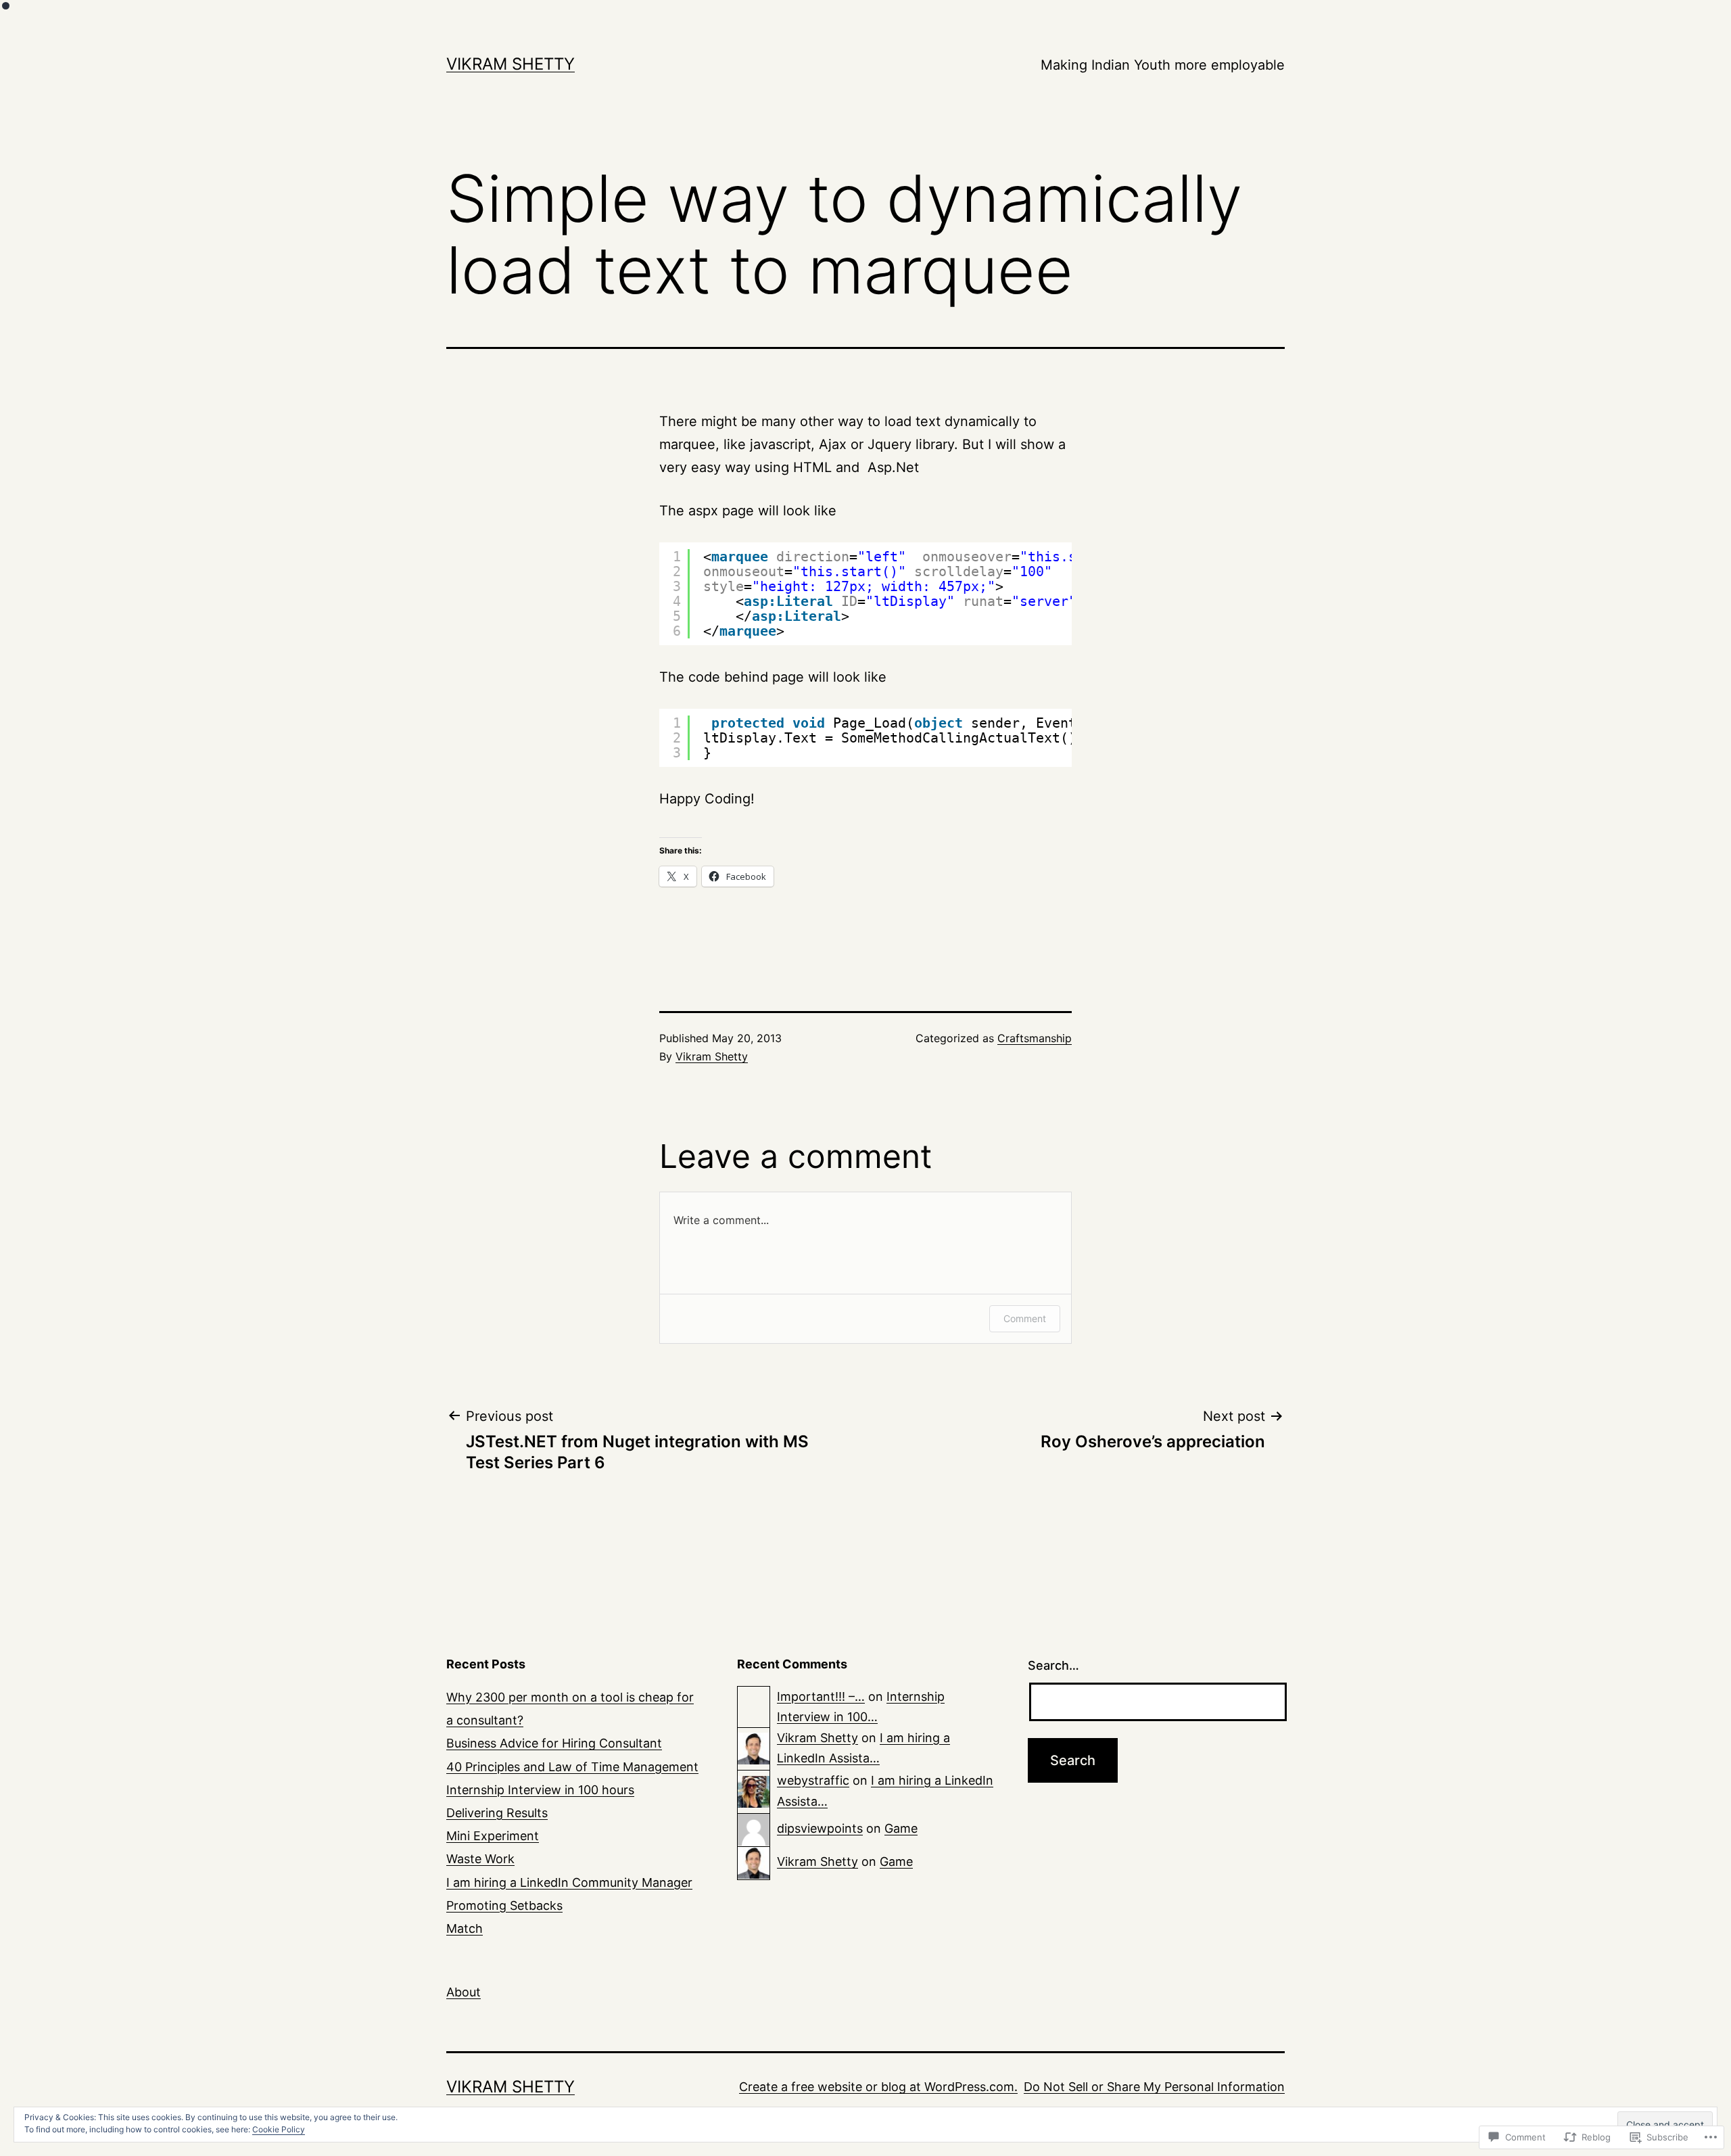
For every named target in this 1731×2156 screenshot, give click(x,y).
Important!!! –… (821, 1696)
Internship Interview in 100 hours (540, 1790)
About (464, 1992)
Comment (1025, 1318)
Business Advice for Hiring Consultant (554, 1743)
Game (901, 1828)
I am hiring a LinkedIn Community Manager (569, 1882)
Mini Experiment (493, 1836)
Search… (1053, 1665)
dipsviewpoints (820, 1828)
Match (465, 1928)
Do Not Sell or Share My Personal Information (1154, 2087)
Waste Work (480, 1859)
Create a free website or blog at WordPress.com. (878, 2087)
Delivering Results (497, 1813)
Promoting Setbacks (504, 1905)
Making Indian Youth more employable (1163, 65)
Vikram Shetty (511, 64)
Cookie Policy (279, 2129)
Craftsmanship (1035, 1038)
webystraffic (813, 1780)
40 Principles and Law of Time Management (572, 1767)
